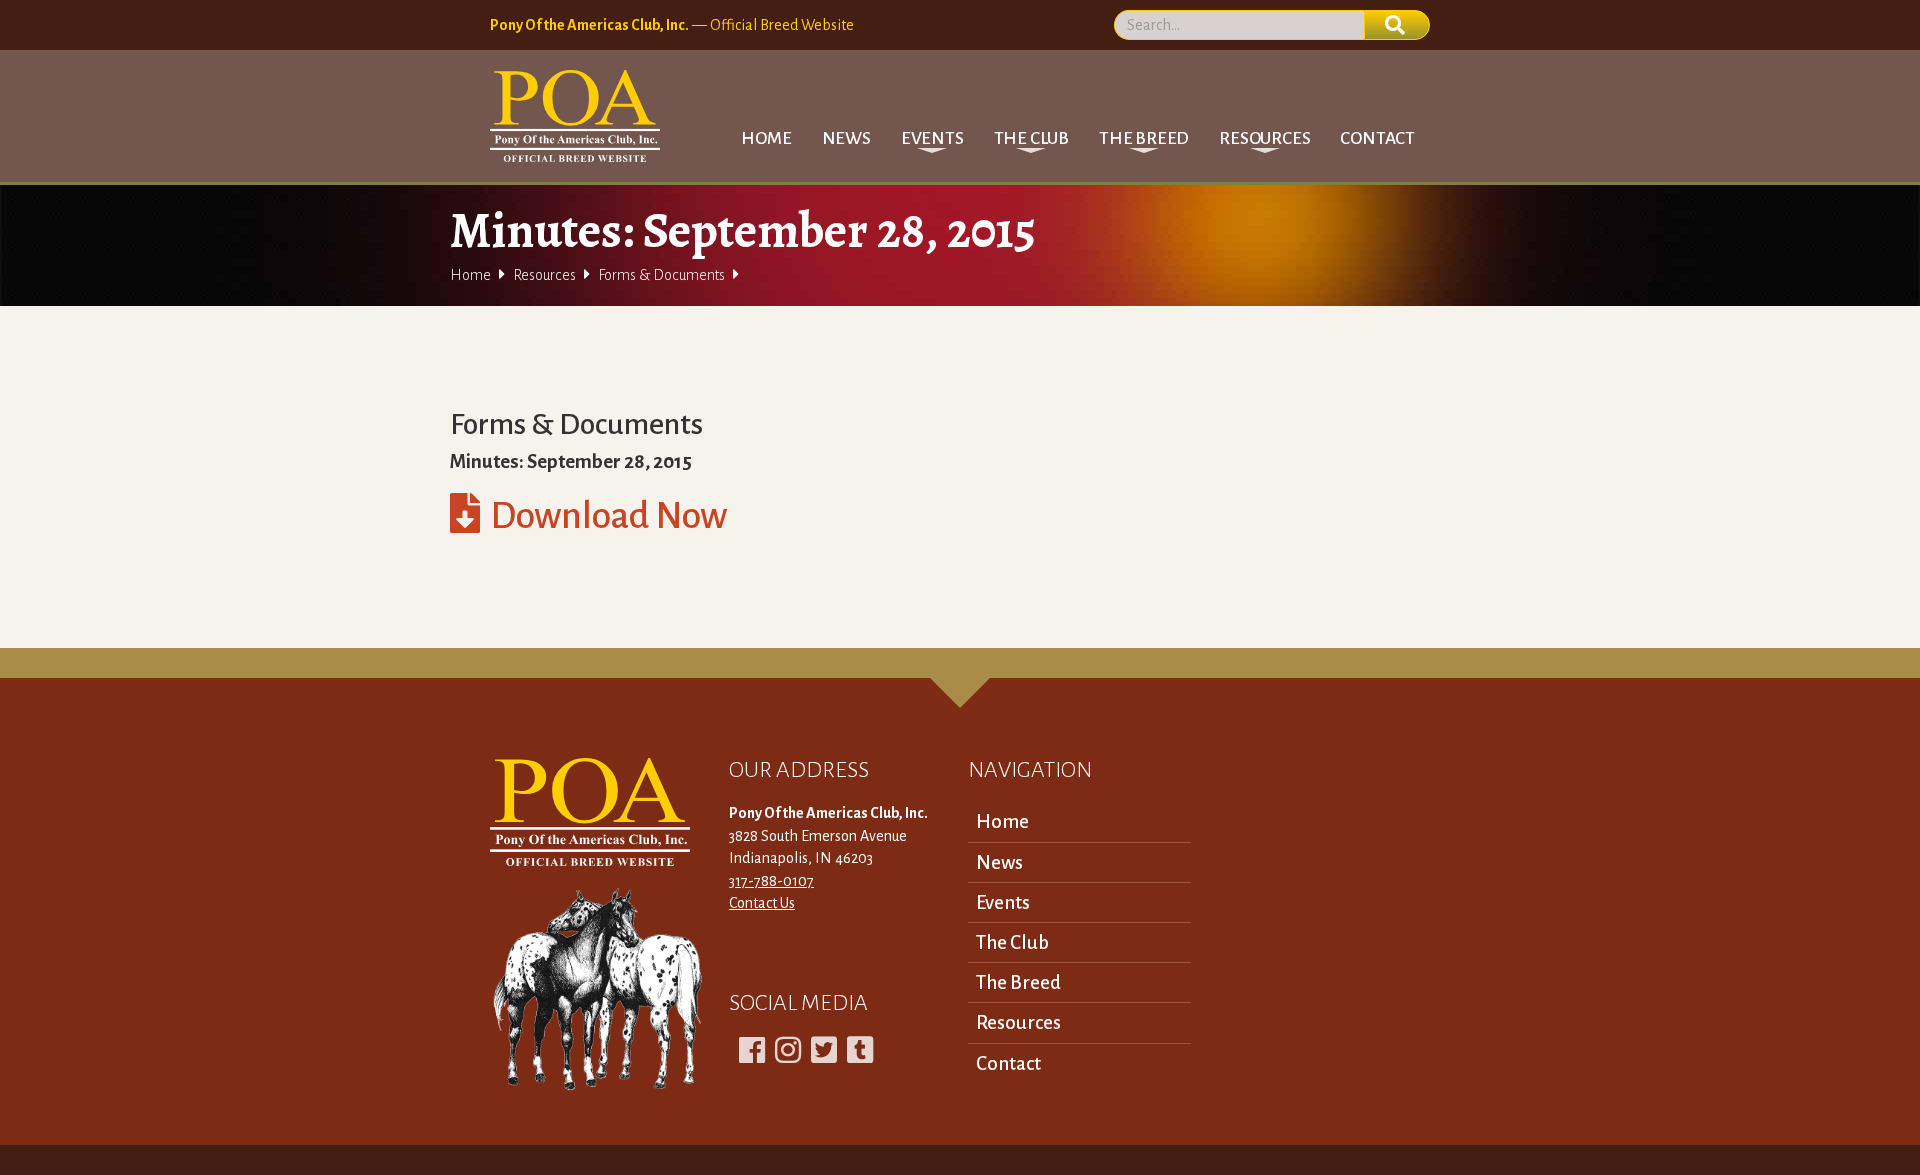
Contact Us (762, 903)
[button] (932, 138)
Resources (544, 275)
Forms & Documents (661, 275)
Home (766, 138)
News (846, 138)
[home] (575, 116)
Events (1003, 902)
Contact (1377, 138)
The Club (1012, 942)
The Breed (1018, 982)
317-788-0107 (771, 881)
